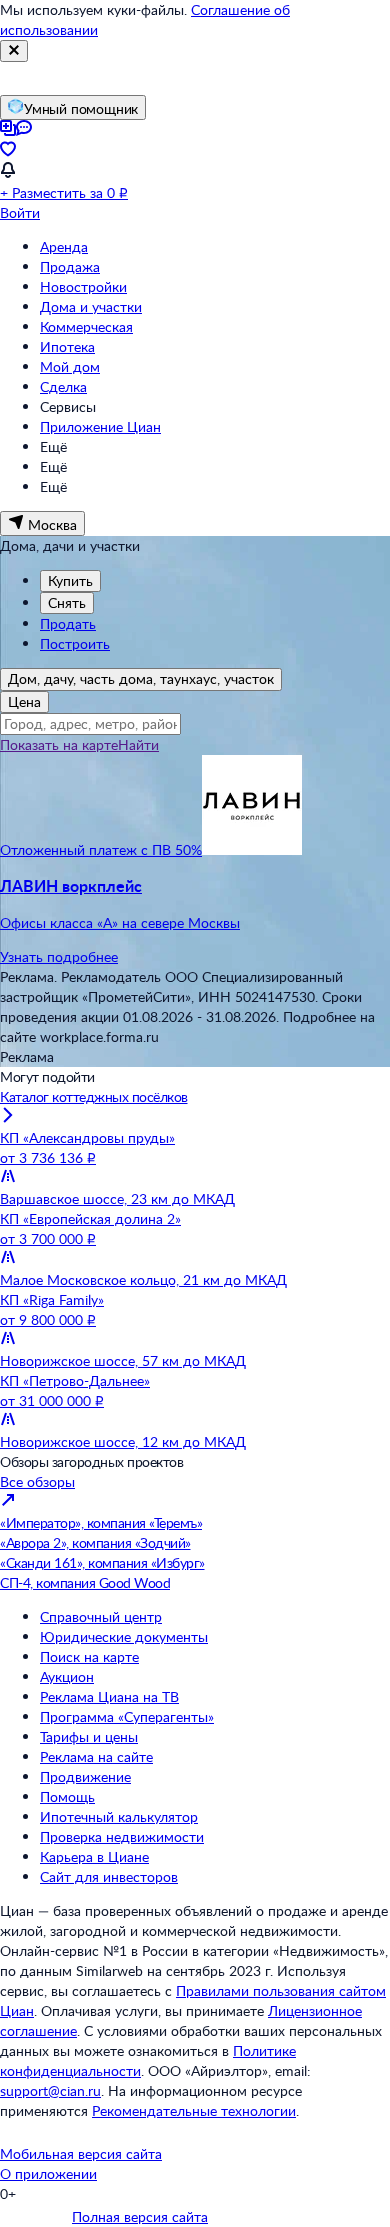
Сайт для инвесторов (109, 1876)
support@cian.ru (50, 2090)
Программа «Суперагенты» (127, 1716)
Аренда (64, 246)
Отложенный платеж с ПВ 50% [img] (101, 849)
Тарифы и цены (89, 1736)
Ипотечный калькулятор (119, 1816)
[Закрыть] (14, 51)
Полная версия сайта (140, 2216)
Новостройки (83, 286)
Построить (75, 643)
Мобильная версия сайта (81, 2153)
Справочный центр (101, 1616)
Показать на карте (59, 744)
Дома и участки (91, 306)
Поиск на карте (89, 1656)
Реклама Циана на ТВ (109, 1696)
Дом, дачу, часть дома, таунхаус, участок (141, 678)
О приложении (48, 2173)
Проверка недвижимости (122, 1836)
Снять (67, 602)
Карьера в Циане (94, 1856)
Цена (24, 701)
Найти (138, 744)
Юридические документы (124, 1636)
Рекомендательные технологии (194, 2110)
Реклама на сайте (96, 1756)
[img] (252, 849)
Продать (68, 623)
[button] (195, 904)
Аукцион (67, 1676)
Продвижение (85, 1776)
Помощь (67, 1796)
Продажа (70, 266)
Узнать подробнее (59, 956)
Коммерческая (86, 326)
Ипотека (67, 346)
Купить (70, 580)
